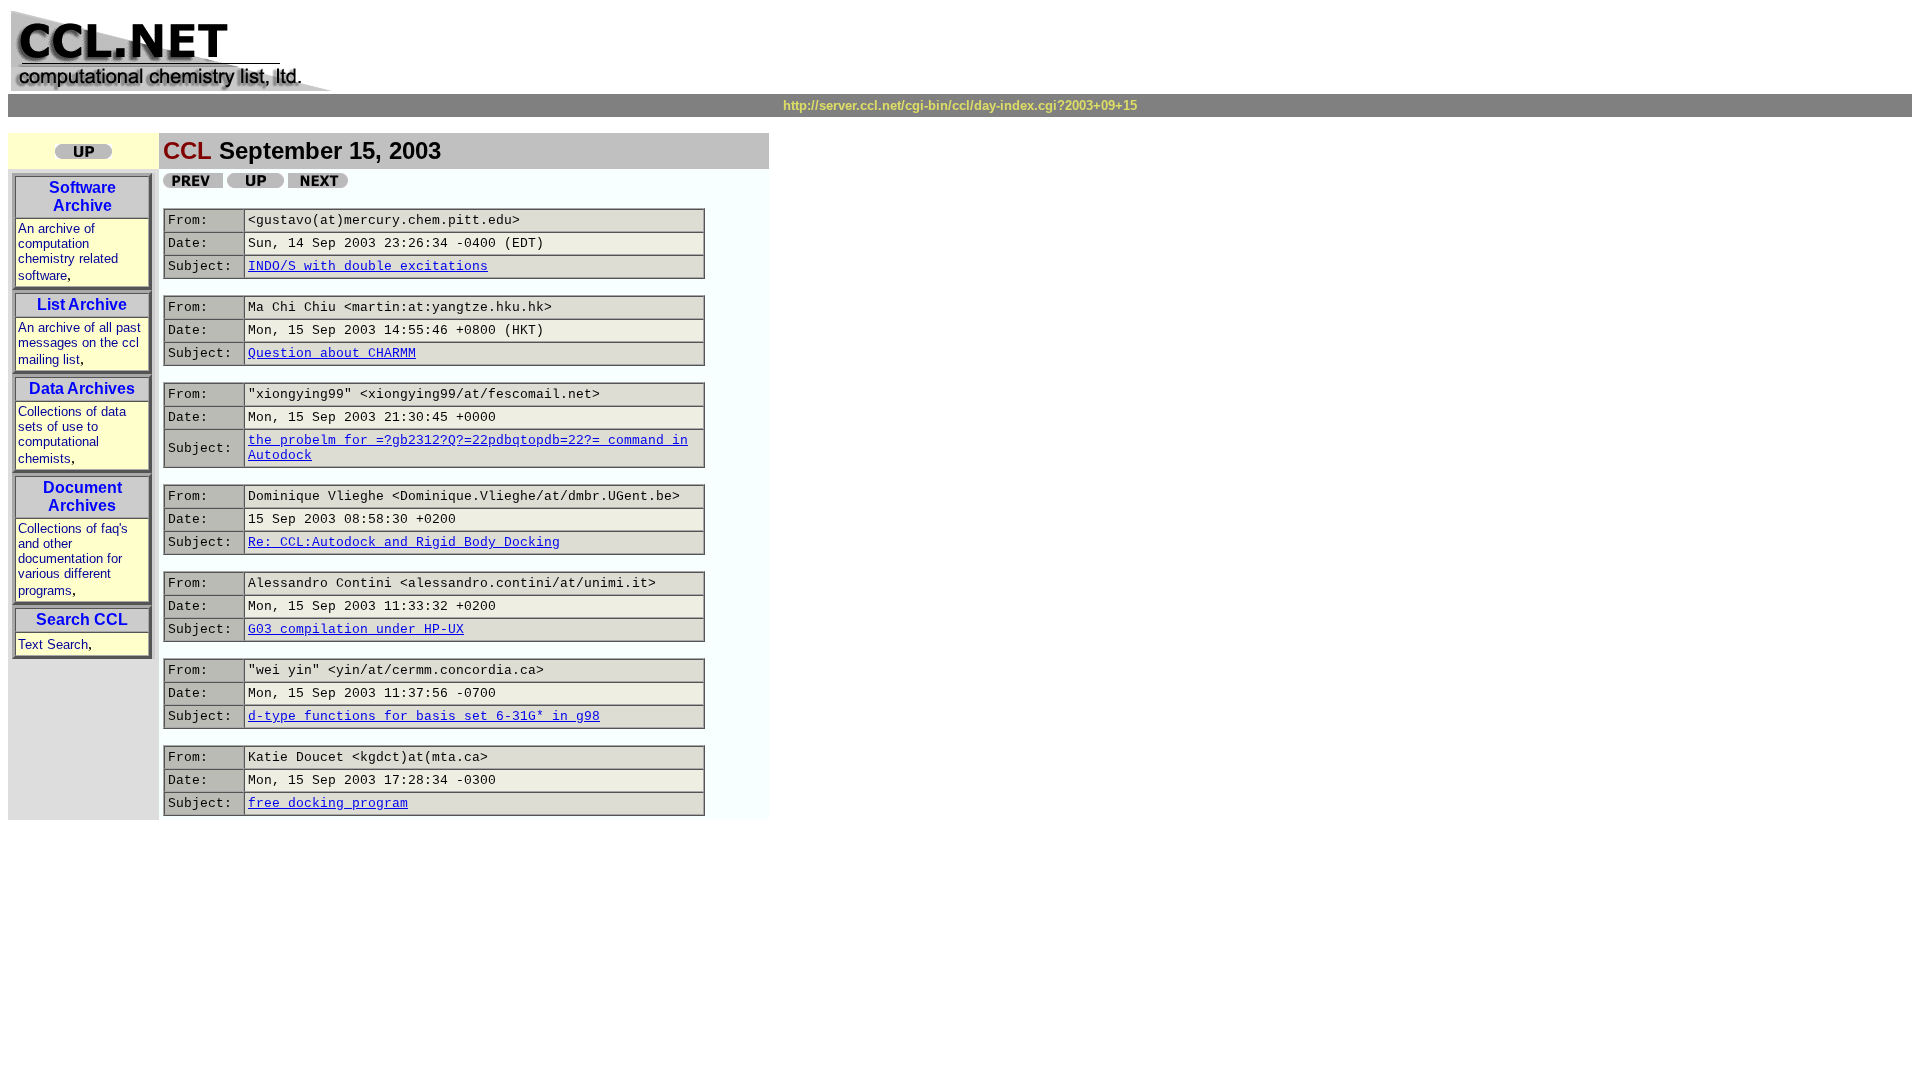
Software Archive (82, 196)
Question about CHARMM (332, 353)
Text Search (53, 644)
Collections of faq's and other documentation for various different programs (73, 559)
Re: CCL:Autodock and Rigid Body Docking (404, 542)
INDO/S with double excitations (368, 266)
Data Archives (82, 388)
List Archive (82, 304)
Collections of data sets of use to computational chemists (72, 435)
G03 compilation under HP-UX (356, 629)
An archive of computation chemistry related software (68, 252)
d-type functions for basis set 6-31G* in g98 (424, 716)
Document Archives (82, 496)
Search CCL (82, 619)
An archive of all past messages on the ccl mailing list (79, 343)
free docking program (328, 803)
